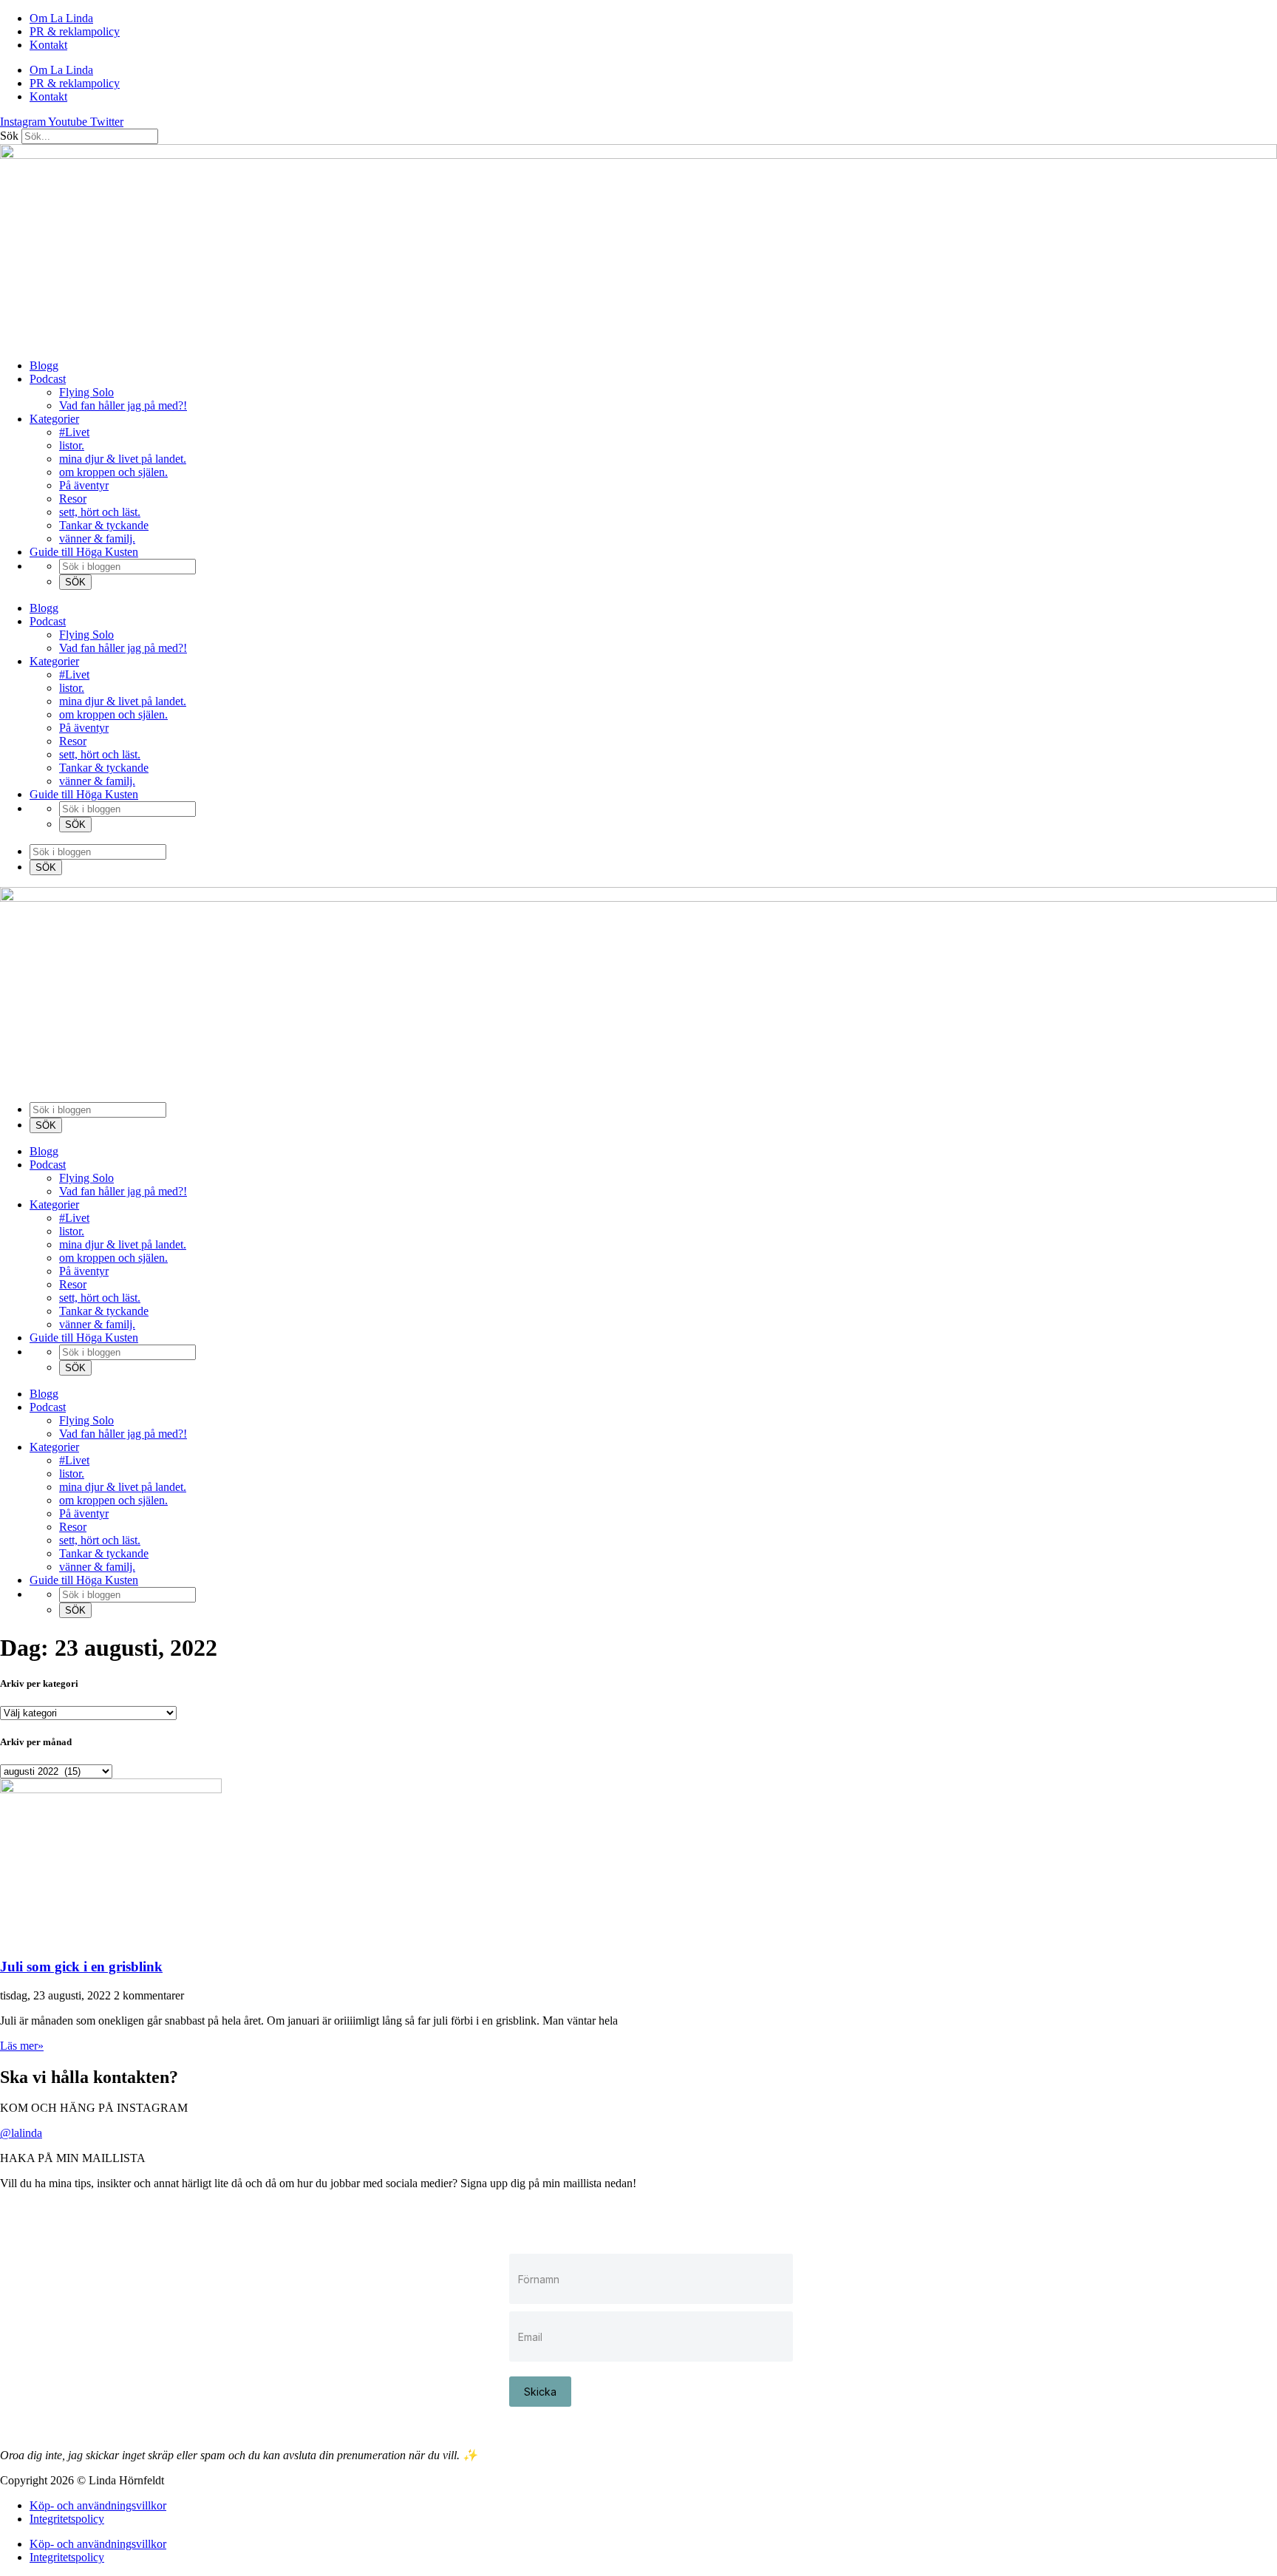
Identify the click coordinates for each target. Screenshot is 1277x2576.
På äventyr (84, 485)
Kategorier (54, 419)
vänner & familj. (97, 538)
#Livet (74, 432)
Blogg (44, 366)
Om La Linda (61, 18)
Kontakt (48, 45)
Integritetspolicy (67, 2519)
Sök (9, 136)
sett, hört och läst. (100, 512)
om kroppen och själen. (113, 472)
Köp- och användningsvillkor (98, 2505)
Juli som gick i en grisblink (81, 1967)
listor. (72, 445)
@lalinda (21, 2133)
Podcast (48, 379)
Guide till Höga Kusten (84, 552)
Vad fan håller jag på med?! (123, 405)
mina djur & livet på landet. (123, 459)
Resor (73, 499)
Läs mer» (22, 2046)
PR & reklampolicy (75, 31)
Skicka (540, 2392)
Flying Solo (86, 392)
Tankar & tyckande (104, 525)
